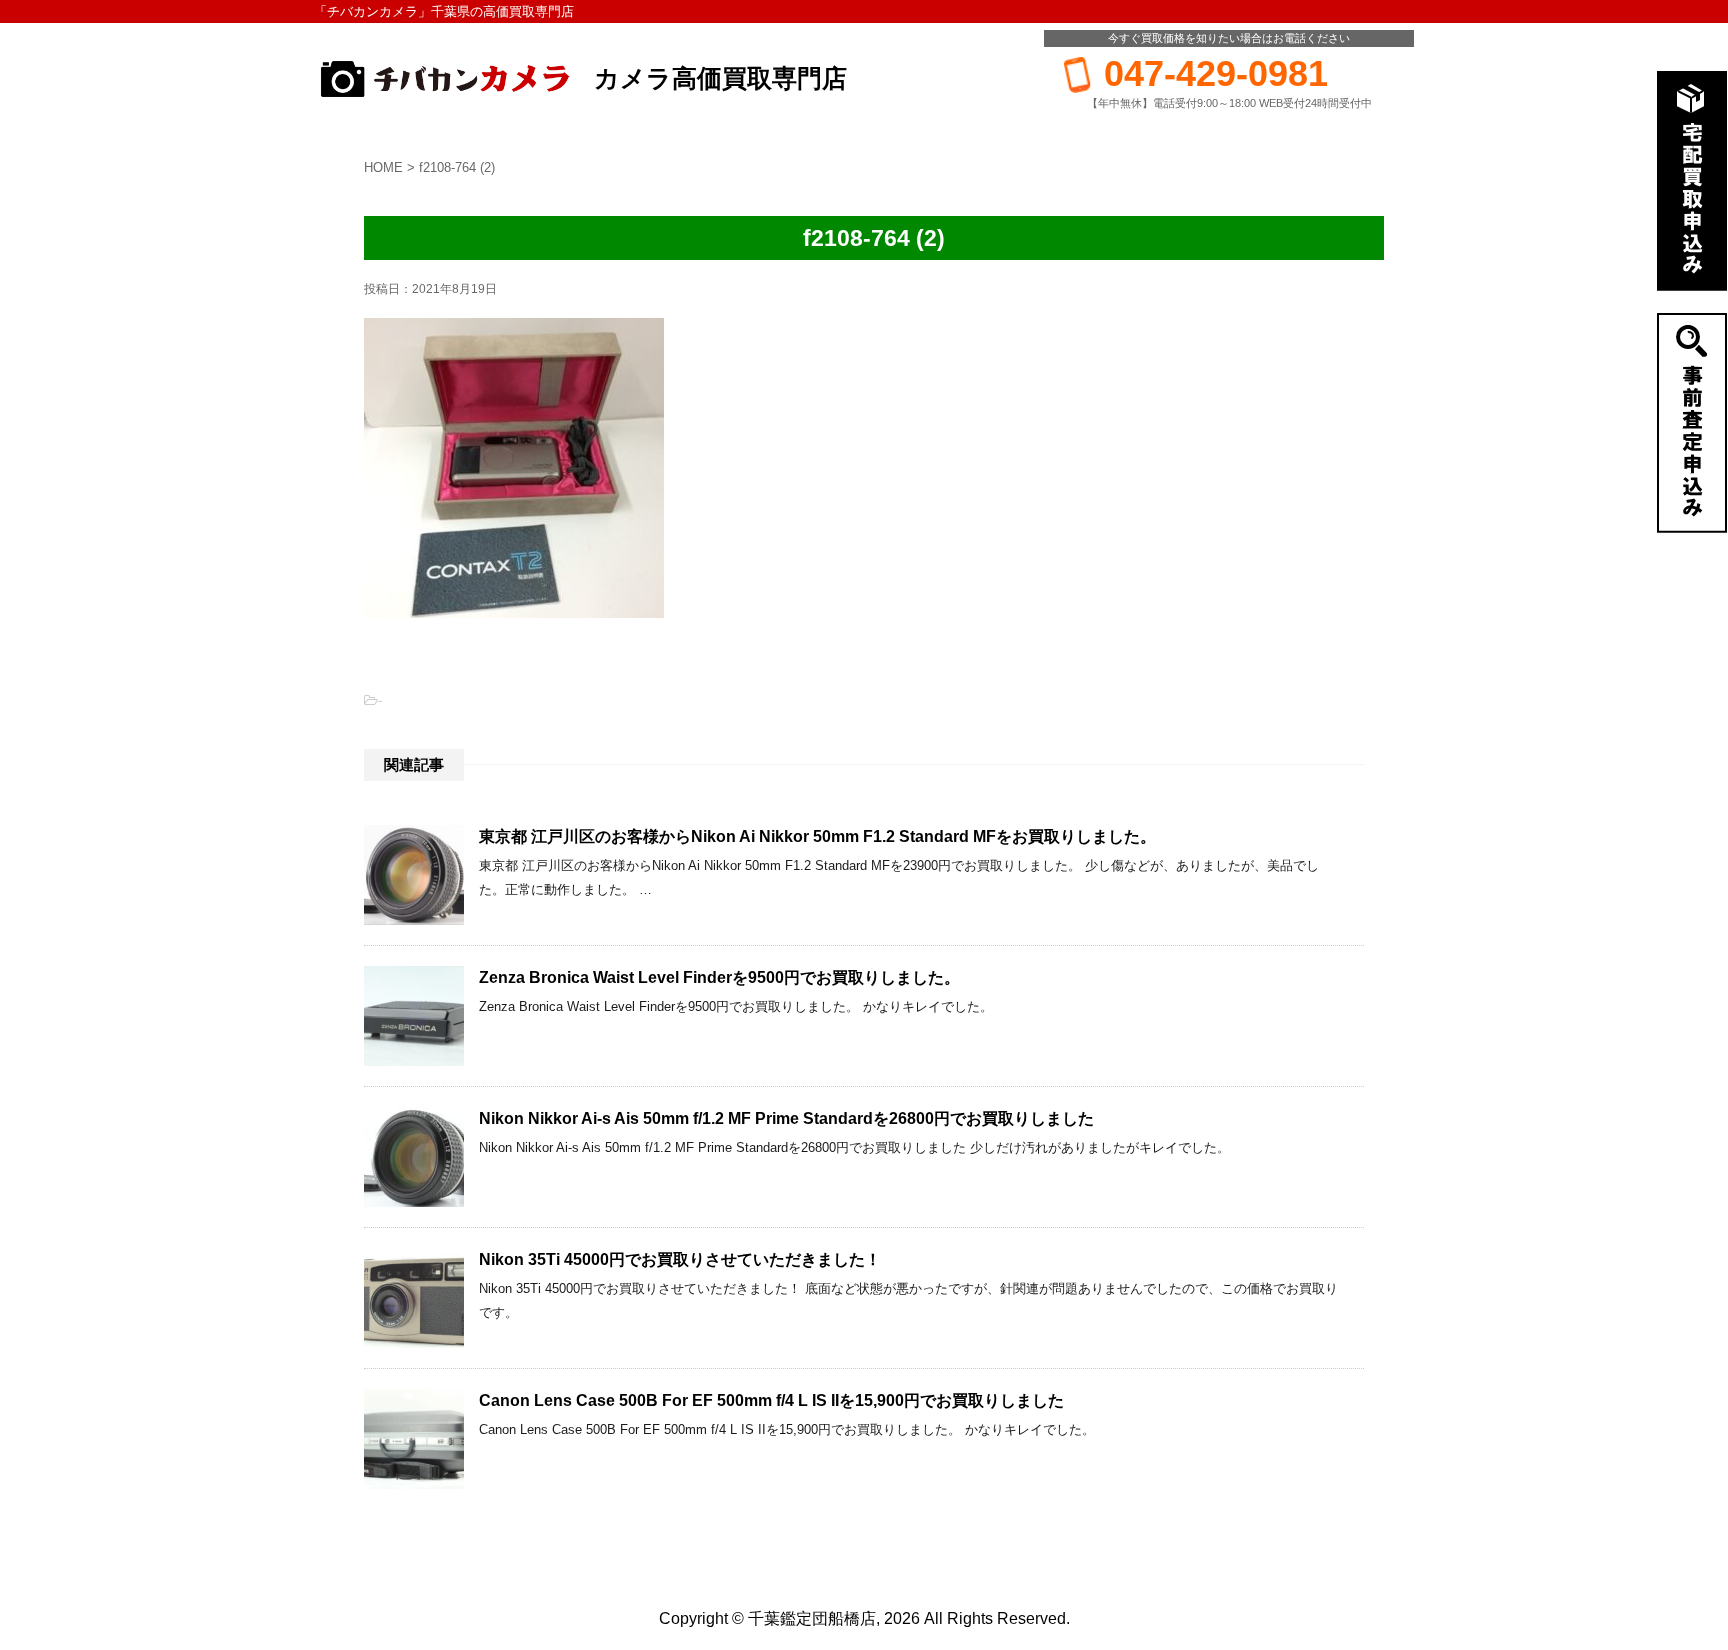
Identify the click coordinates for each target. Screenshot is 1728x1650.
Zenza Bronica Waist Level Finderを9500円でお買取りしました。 (719, 977)
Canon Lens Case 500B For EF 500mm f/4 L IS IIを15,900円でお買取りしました (771, 1400)
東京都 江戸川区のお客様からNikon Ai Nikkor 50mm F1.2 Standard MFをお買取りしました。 (817, 836)
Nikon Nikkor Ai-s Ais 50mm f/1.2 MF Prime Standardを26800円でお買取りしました (786, 1118)
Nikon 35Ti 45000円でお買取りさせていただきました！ (680, 1259)
